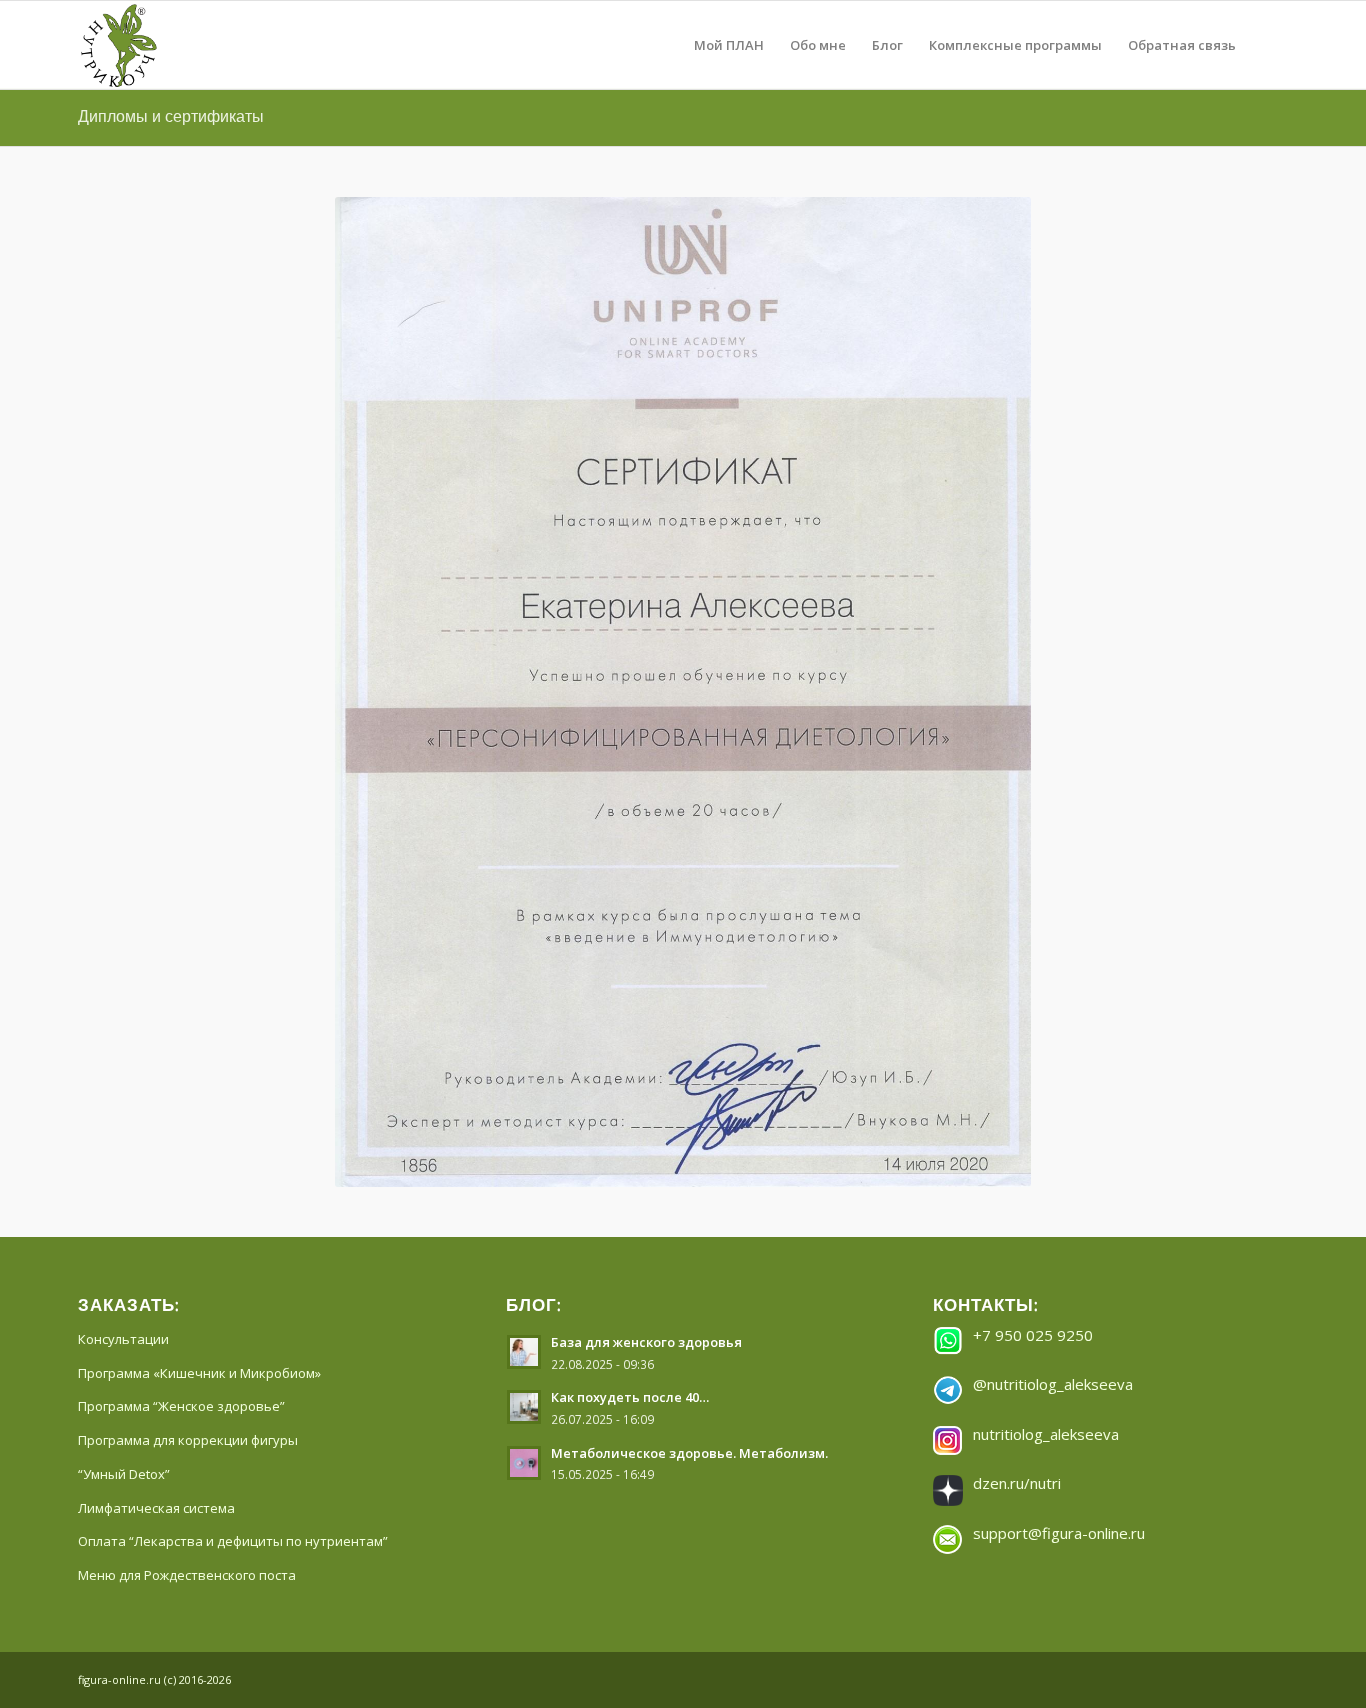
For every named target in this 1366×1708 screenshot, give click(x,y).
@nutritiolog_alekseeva (1053, 904)
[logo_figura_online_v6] (166, 45)
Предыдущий (380, 452)
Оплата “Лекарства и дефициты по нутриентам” (233, 1061)
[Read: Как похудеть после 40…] (524, 927)
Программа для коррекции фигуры (188, 960)
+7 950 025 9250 (1033, 855)
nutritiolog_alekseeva (1046, 954)
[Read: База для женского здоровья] (524, 872)
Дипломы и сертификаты (171, 116)
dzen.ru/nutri (1017, 1003)
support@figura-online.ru (1059, 1053)
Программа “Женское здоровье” (181, 926)
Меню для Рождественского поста (187, 1095)
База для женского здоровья (646, 862)
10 (755, 685)
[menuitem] (729, 45)
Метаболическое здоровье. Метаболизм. (689, 973)
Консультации (123, 859)
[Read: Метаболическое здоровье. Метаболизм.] (524, 983)
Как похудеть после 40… (630, 917)
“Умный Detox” (124, 994)
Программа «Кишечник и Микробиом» (199, 893)
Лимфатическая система (156, 1028)
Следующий (986, 452)
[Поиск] (1268, 45)
